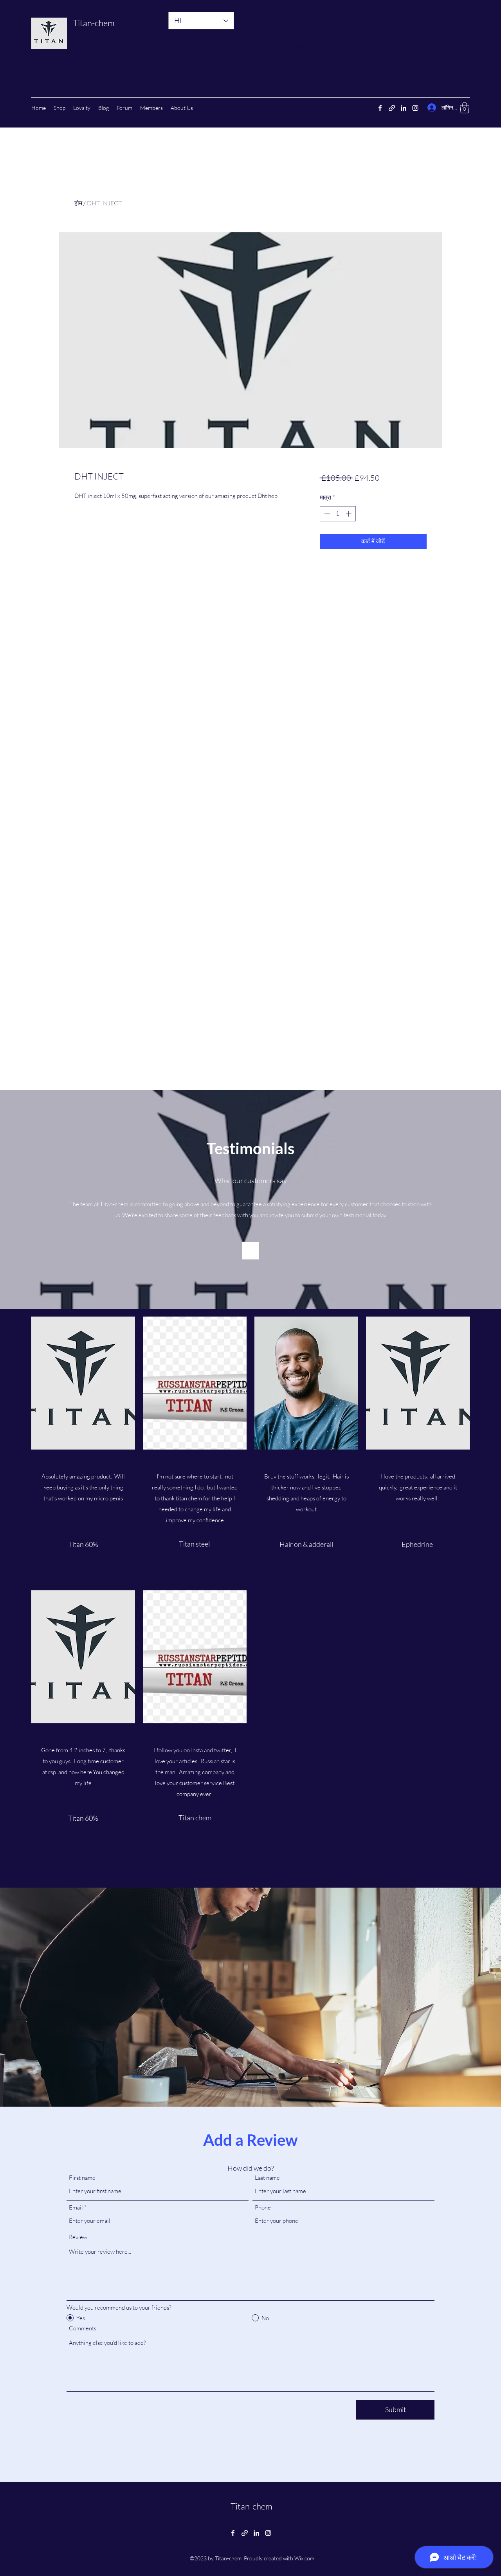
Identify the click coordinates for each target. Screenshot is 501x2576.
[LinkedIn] (404, 108)
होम (78, 203)
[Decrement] (326, 514)
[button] (465, 108)
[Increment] (349, 514)
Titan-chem (94, 23)
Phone (263, 2207)
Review (78, 2237)
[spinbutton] (338, 514)
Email (76, 2207)
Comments (83, 2328)
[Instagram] (415, 108)
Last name (267, 2178)
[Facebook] (380, 108)
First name (82, 2178)
